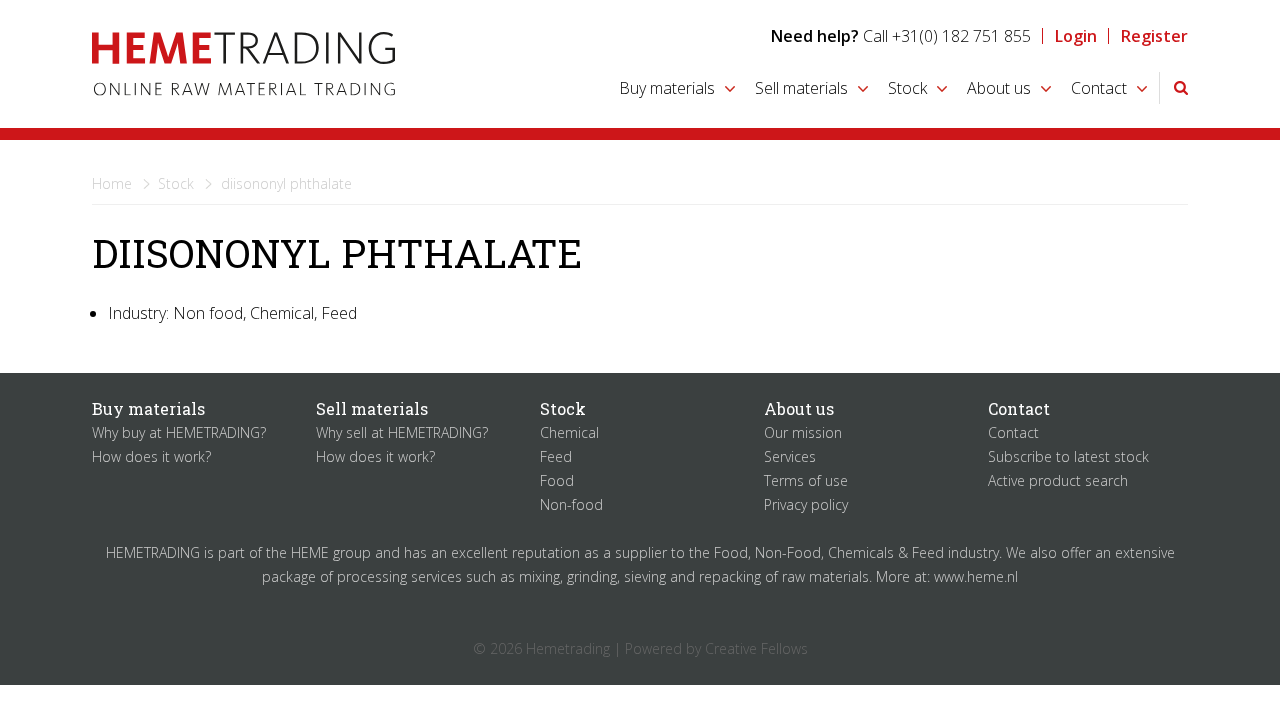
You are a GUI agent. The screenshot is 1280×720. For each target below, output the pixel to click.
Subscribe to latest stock (1068, 456)
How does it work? (151, 456)
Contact (1099, 88)
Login (1076, 36)
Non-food (571, 504)
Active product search (1058, 480)
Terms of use (806, 480)
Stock (907, 88)
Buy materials (667, 88)
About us (999, 88)
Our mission (803, 432)
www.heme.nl (976, 576)
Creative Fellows (756, 648)
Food (557, 480)
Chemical (569, 432)
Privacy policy (806, 504)
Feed (556, 456)
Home (112, 183)
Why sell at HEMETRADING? (402, 432)
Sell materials (801, 88)
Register (1154, 36)
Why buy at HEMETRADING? (179, 432)
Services (790, 456)
